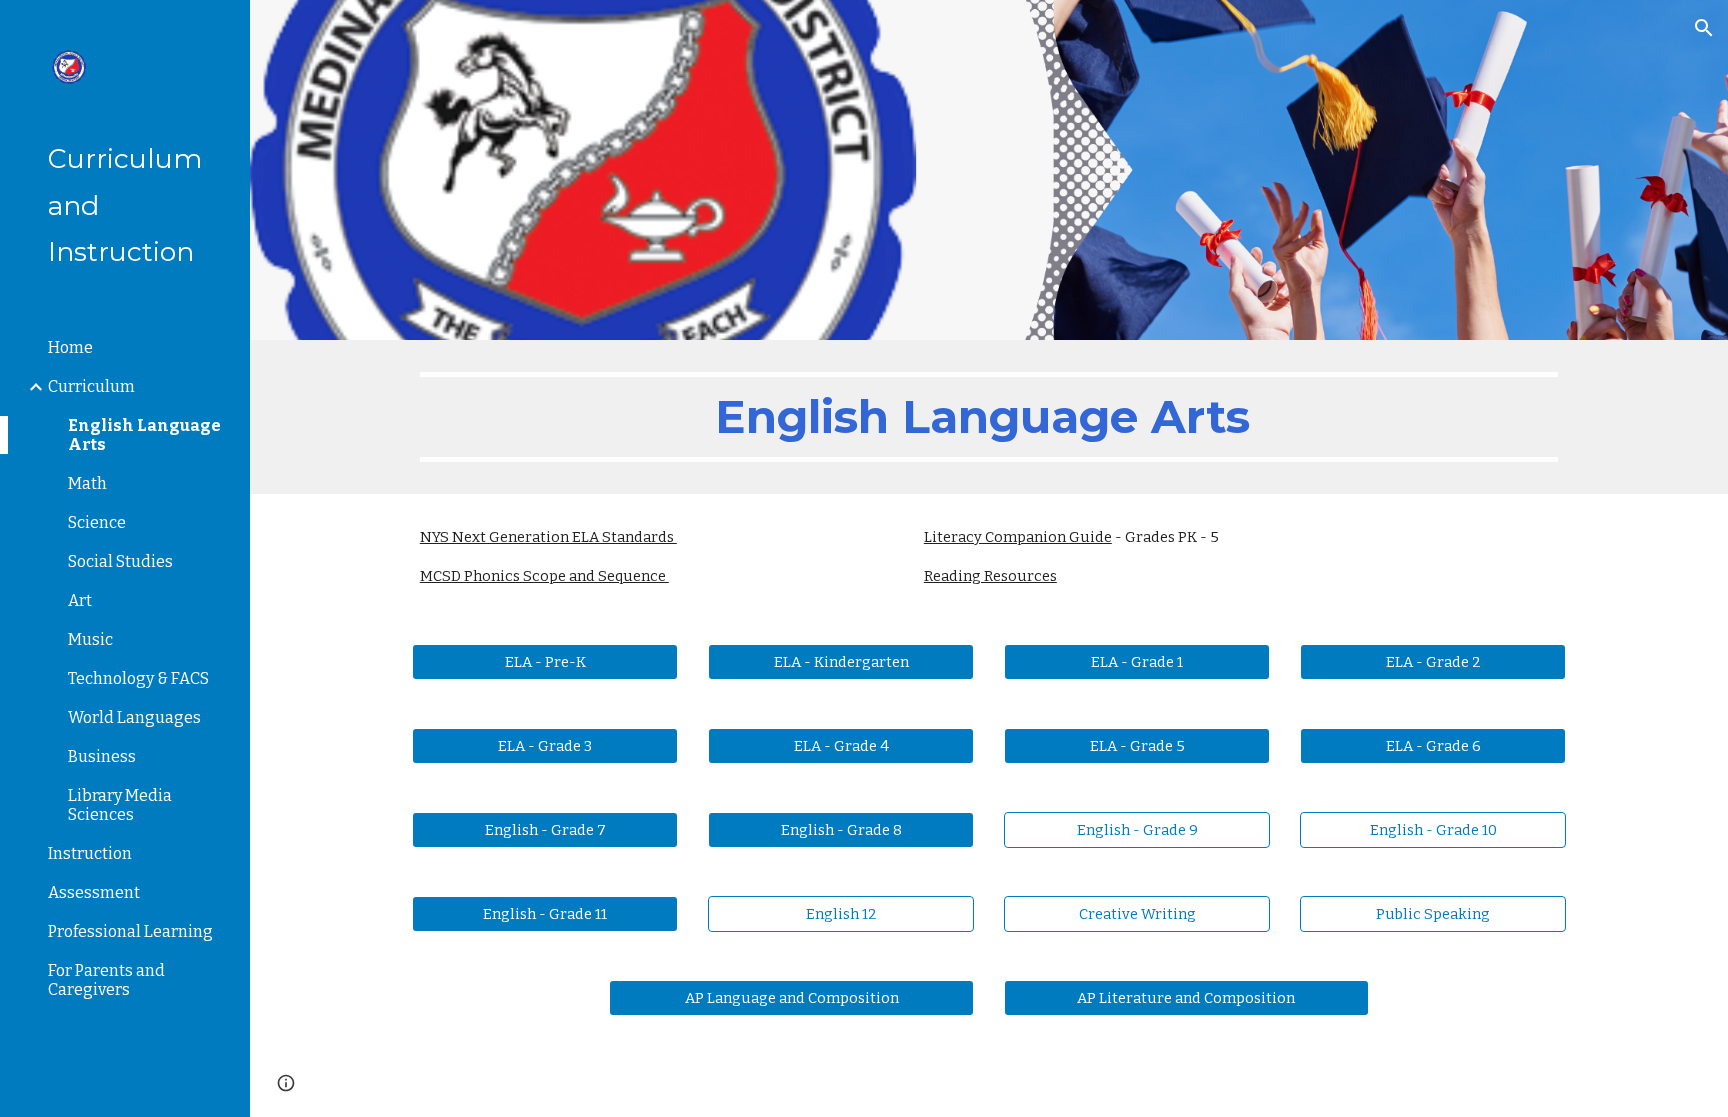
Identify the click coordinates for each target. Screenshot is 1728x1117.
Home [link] (70, 347)
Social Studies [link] (120, 561)
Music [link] (90, 639)
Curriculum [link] (91, 386)
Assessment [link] (94, 892)
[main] (989, 417)
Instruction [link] (90, 853)
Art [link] (80, 600)
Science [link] (97, 522)
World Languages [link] (134, 717)
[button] (1704, 28)
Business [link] (102, 756)
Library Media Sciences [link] (120, 805)
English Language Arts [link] (144, 435)
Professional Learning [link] (130, 931)
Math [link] (87, 483)
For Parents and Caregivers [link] (106, 980)
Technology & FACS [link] (138, 678)
